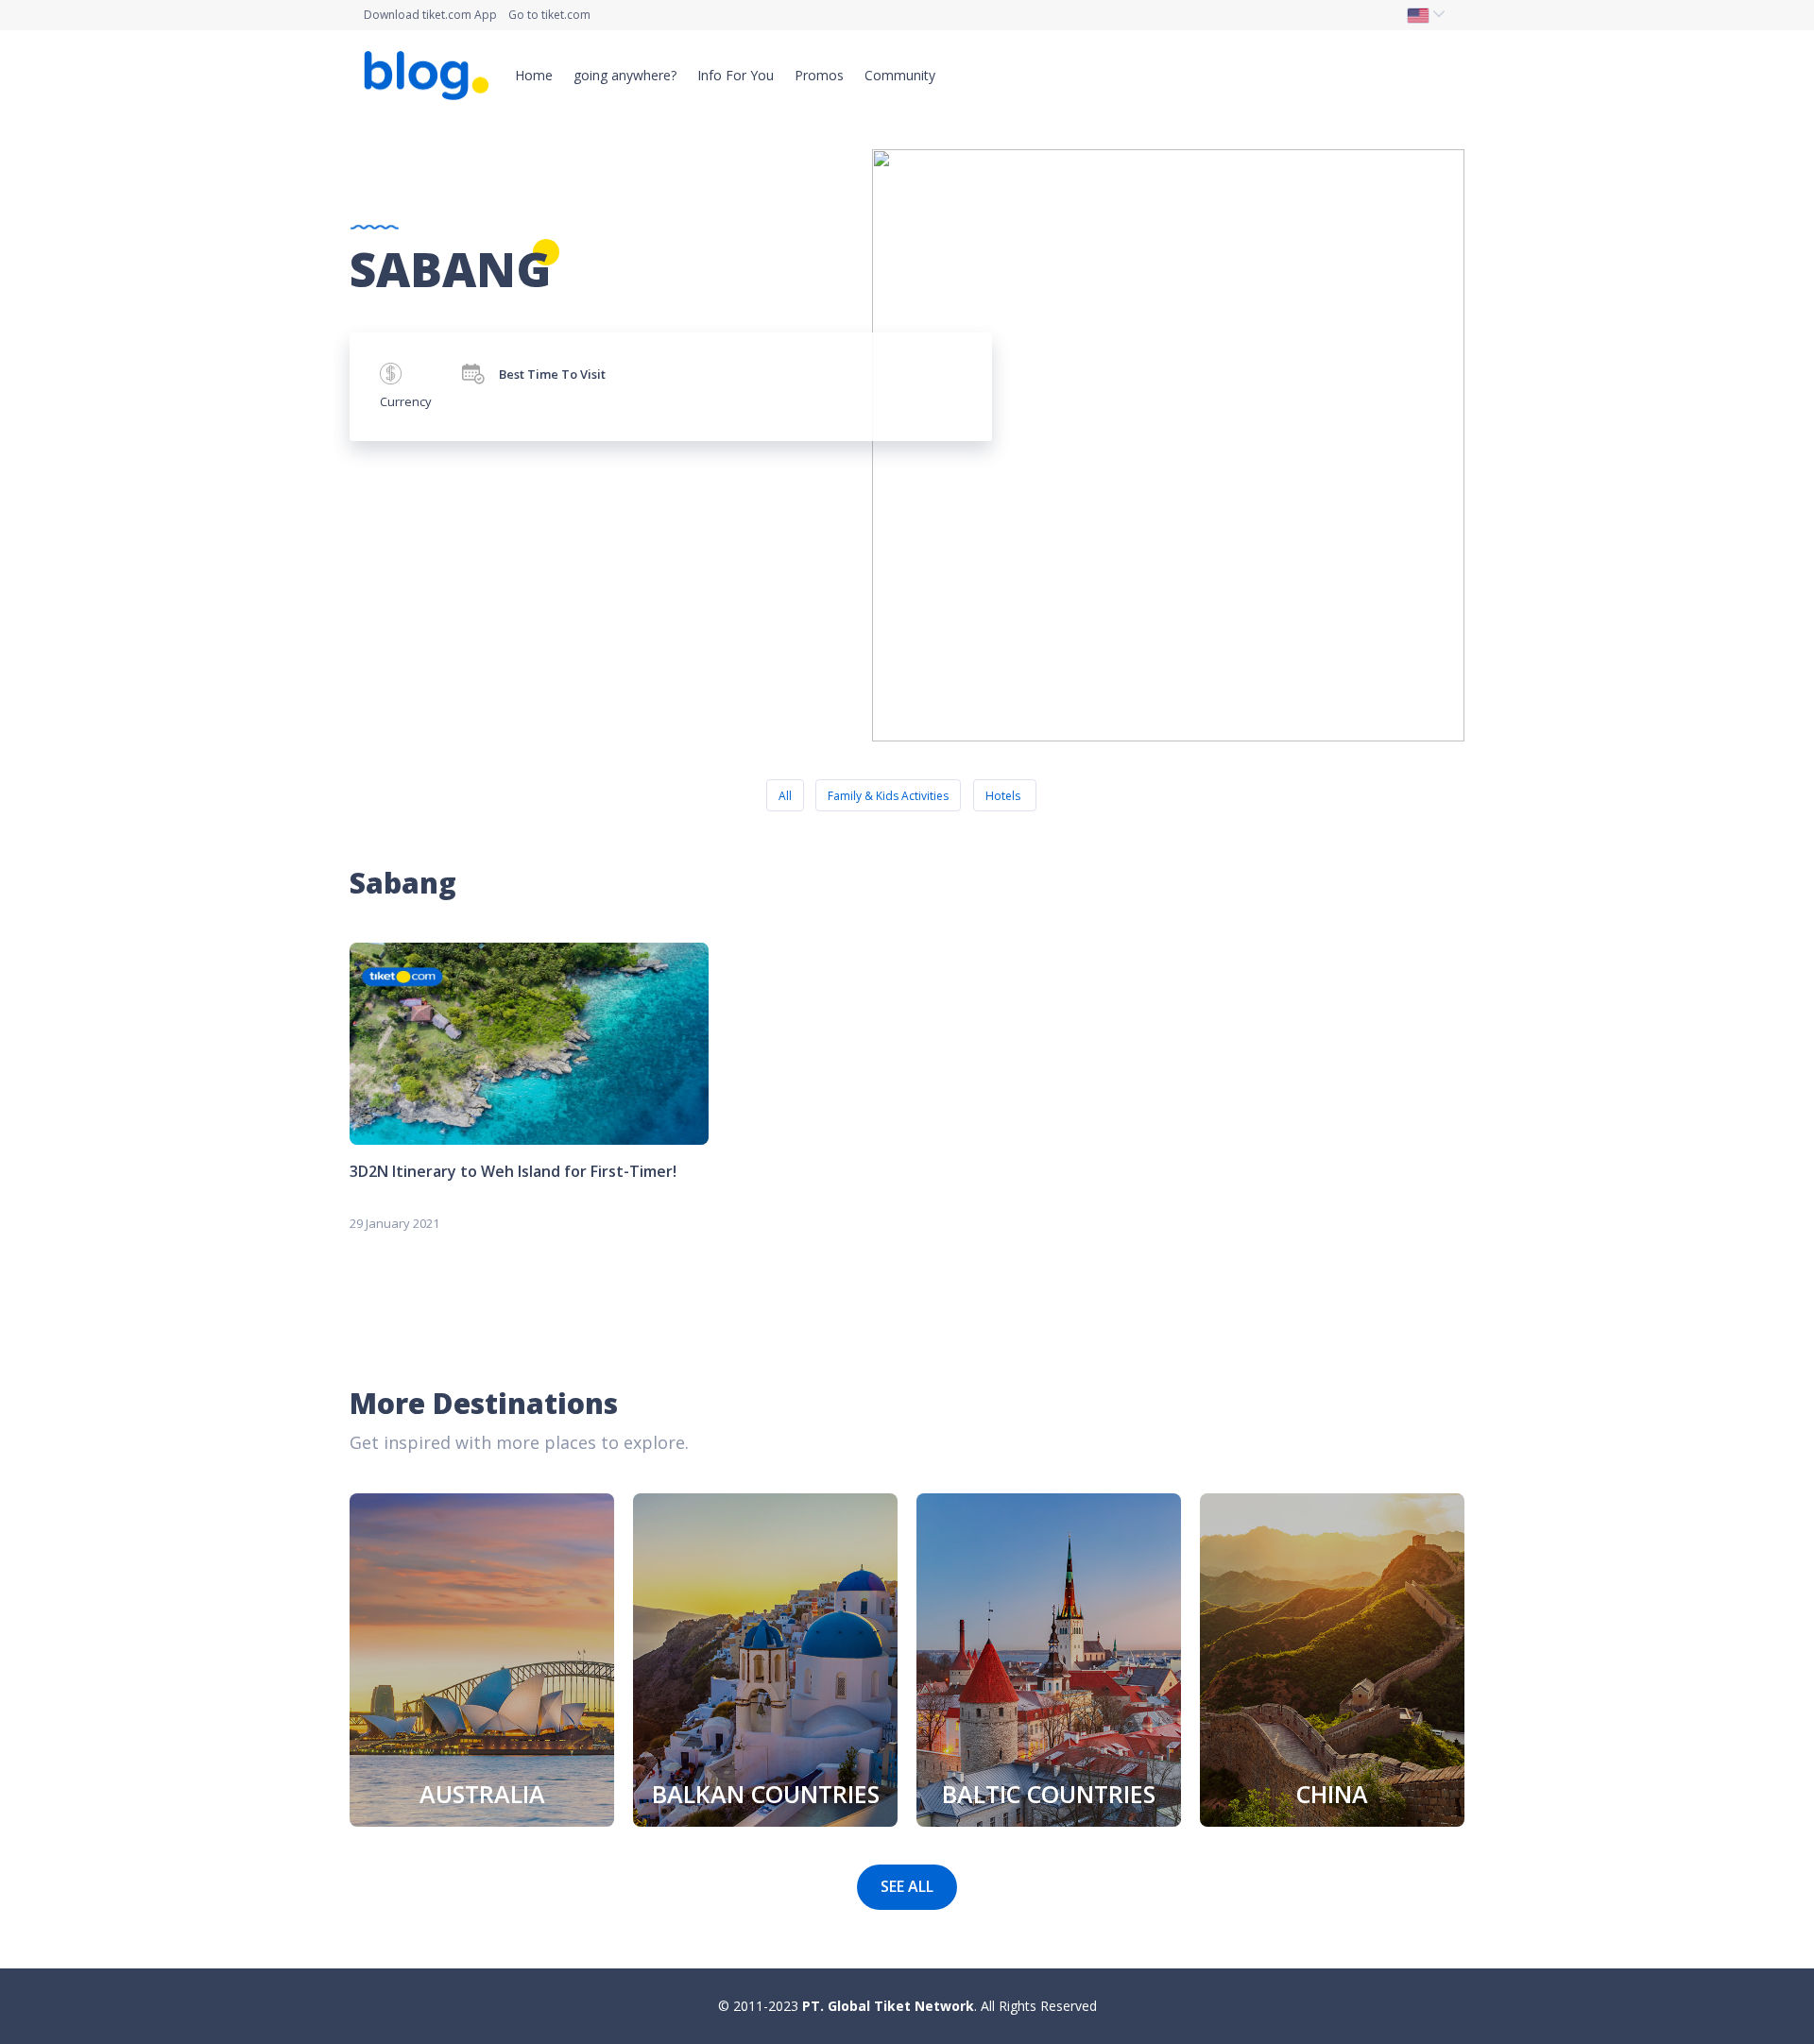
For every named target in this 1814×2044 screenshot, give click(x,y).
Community (900, 75)
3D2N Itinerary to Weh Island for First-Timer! (513, 1171)
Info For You (736, 75)
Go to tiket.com (549, 15)
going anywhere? (625, 75)
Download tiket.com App (430, 15)
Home (534, 75)
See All (907, 1886)
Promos (819, 75)
